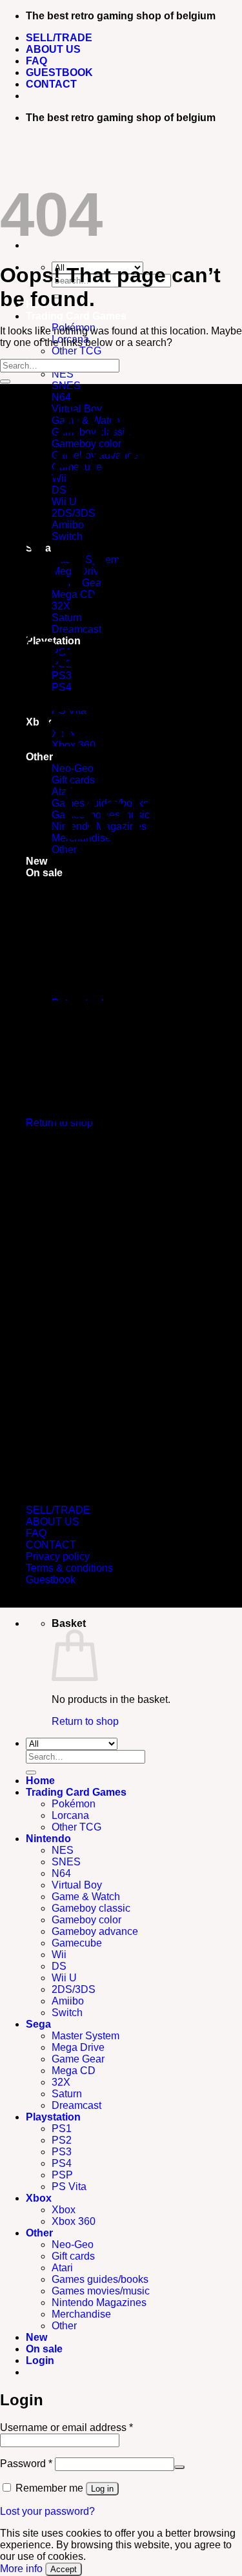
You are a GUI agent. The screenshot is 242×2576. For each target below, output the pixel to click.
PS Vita (69, 2187)
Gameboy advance (95, 1931)
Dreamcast (76, 2105)
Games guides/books (100, 2279)
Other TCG (76, 351)
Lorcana (70, 1815)
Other (39, 2233)
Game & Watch (86, 1897)
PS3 (62, 2152)
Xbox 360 (74, 2221)
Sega (38, 2024)
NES (63, 374)
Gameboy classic (91, 1908)
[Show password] (179, 2467)
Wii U (64, 1978)
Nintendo (48, 1839)
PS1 (62, 2129)
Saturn (67, 2094)
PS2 (62, 2140)
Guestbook (51, 1580)
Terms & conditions (69, 1568)
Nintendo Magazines (99, 2302)
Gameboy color (86, 1920)
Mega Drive (78, 2047)
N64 (61, 1873)
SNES (66, 1862)
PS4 (62, 2163)
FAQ (36, 61)
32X (61, 2082)
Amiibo (68, 2001)
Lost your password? (47, 2511)
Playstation (53, 2117)
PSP (62, 2175)
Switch (67, 2013)
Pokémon (74, 1804)
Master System (86, 2036)
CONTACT (51, 84)
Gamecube (77, 1943)
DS (59, 1966)
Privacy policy (58, 1556)
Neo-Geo (73, 2244)
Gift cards (73, 2256)
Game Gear (78, 2059)
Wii (59, 1955)
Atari (62, 2268)
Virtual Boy (77, 1885)
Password (26, 2464)
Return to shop (85, 1721)
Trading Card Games (76, 316)
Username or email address (66, 2427)
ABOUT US (53, 49)
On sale (44, 2349)
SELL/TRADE (59, 38)
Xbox (39, 2198)
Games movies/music (101, 2291)
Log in (102, 2489)
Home (40, 1781)
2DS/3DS (74, 1989)
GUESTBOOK (59, 72)
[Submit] (5, 381)
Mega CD (74, 2071)
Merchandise (81, 2314)
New (36, 2337)
